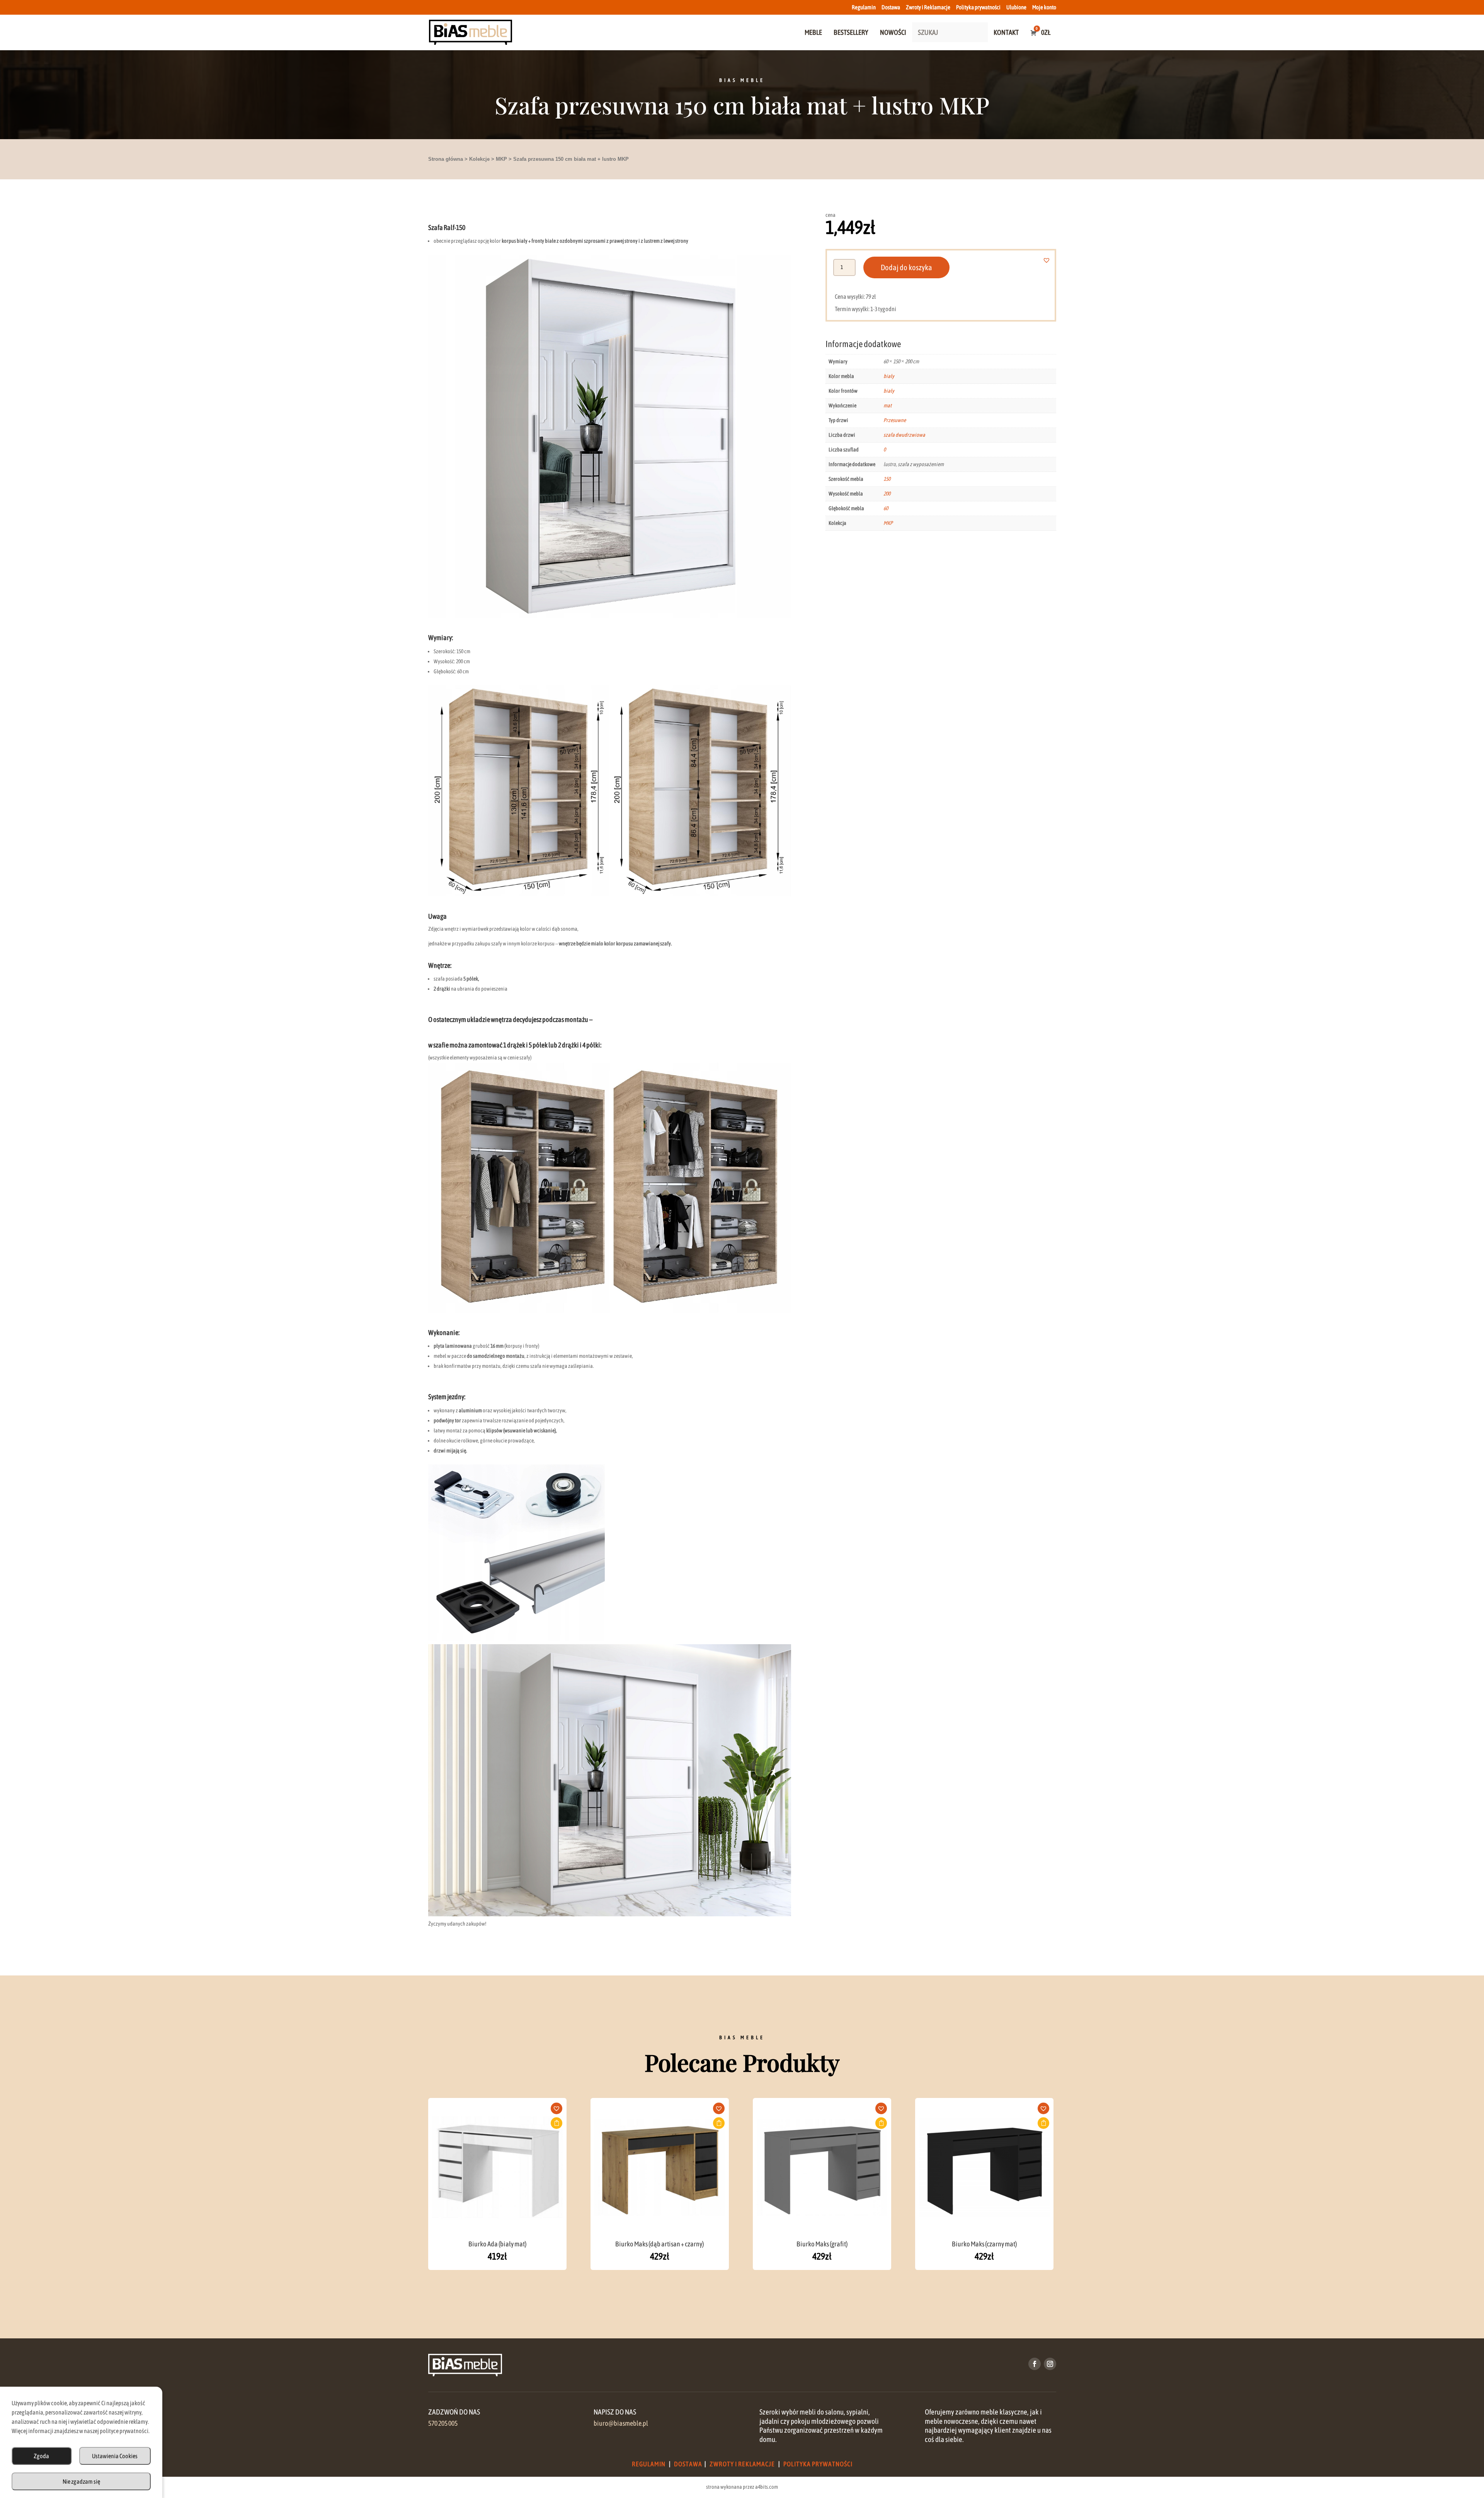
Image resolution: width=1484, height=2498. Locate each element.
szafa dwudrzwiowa (904, 435)
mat (888, 405)
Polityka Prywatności (818, 2464)
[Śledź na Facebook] (1035, 2364)
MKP (501, 159)
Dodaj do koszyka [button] (556, 2123)
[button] (1051, 260)
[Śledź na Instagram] (1050, 2364)
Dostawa (891, 7)
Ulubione (1016, 7)
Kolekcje (479, 159)
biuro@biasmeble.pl (621, 2423)
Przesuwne (895, 420)
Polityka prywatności (978, 7)
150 (887, 479)
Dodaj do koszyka (906, 267)
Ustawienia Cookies (115, 2456)
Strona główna (446, 159)
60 (886, 508)
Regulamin (864, 7)
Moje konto (1044, 7)
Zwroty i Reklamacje (928, 7)
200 (887, 494)
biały (889, 376)
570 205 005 (443, 2423)
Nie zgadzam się (81, 2481)
